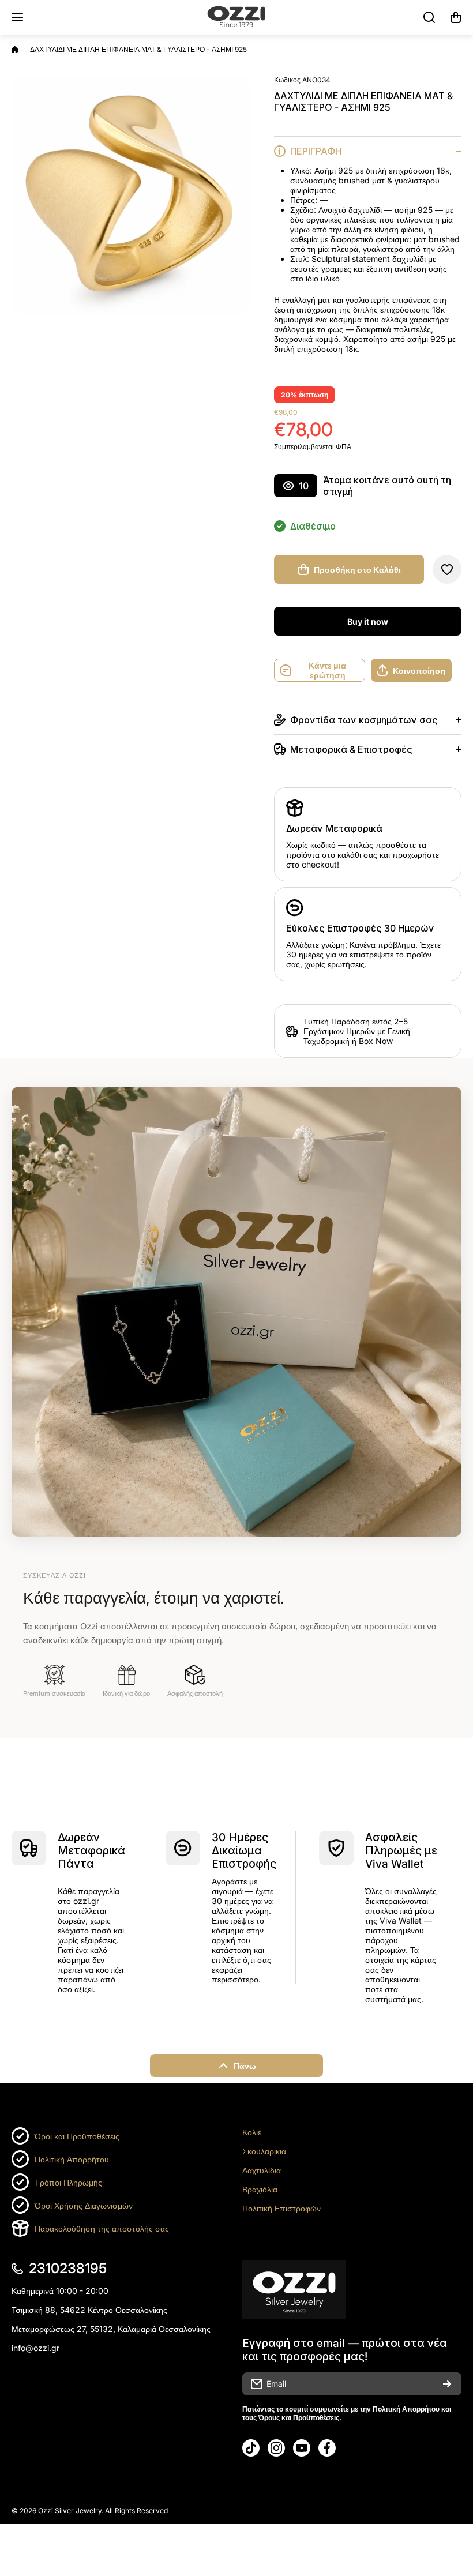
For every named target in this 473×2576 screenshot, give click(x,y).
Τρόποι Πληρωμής (68, 2182)
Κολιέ (252, 2132)
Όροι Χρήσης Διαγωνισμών (84, 2205)
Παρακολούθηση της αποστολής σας (102, 2228)
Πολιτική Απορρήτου (72, 2159)
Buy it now (368, 622)
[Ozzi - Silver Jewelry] (236, 17)
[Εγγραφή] (447, 2384)
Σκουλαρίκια (264, 2151)
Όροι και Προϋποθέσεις (77, 2136)
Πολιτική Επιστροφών (281, 2208)
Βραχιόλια (260, 2189)
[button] (456, 17)
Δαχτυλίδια (262, 2170)
